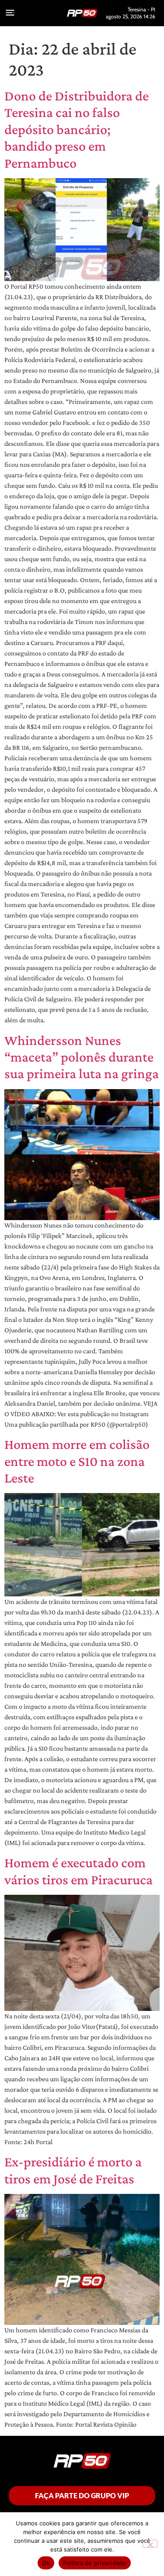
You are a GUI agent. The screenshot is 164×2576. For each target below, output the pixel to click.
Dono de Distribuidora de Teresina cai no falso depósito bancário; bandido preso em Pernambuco (77, 129)
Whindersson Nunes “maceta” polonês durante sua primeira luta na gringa (82, 1057)
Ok (46, 2563)
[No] (150, 2544)
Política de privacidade (95, 2563)
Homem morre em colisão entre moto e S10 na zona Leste (77, 1461)
